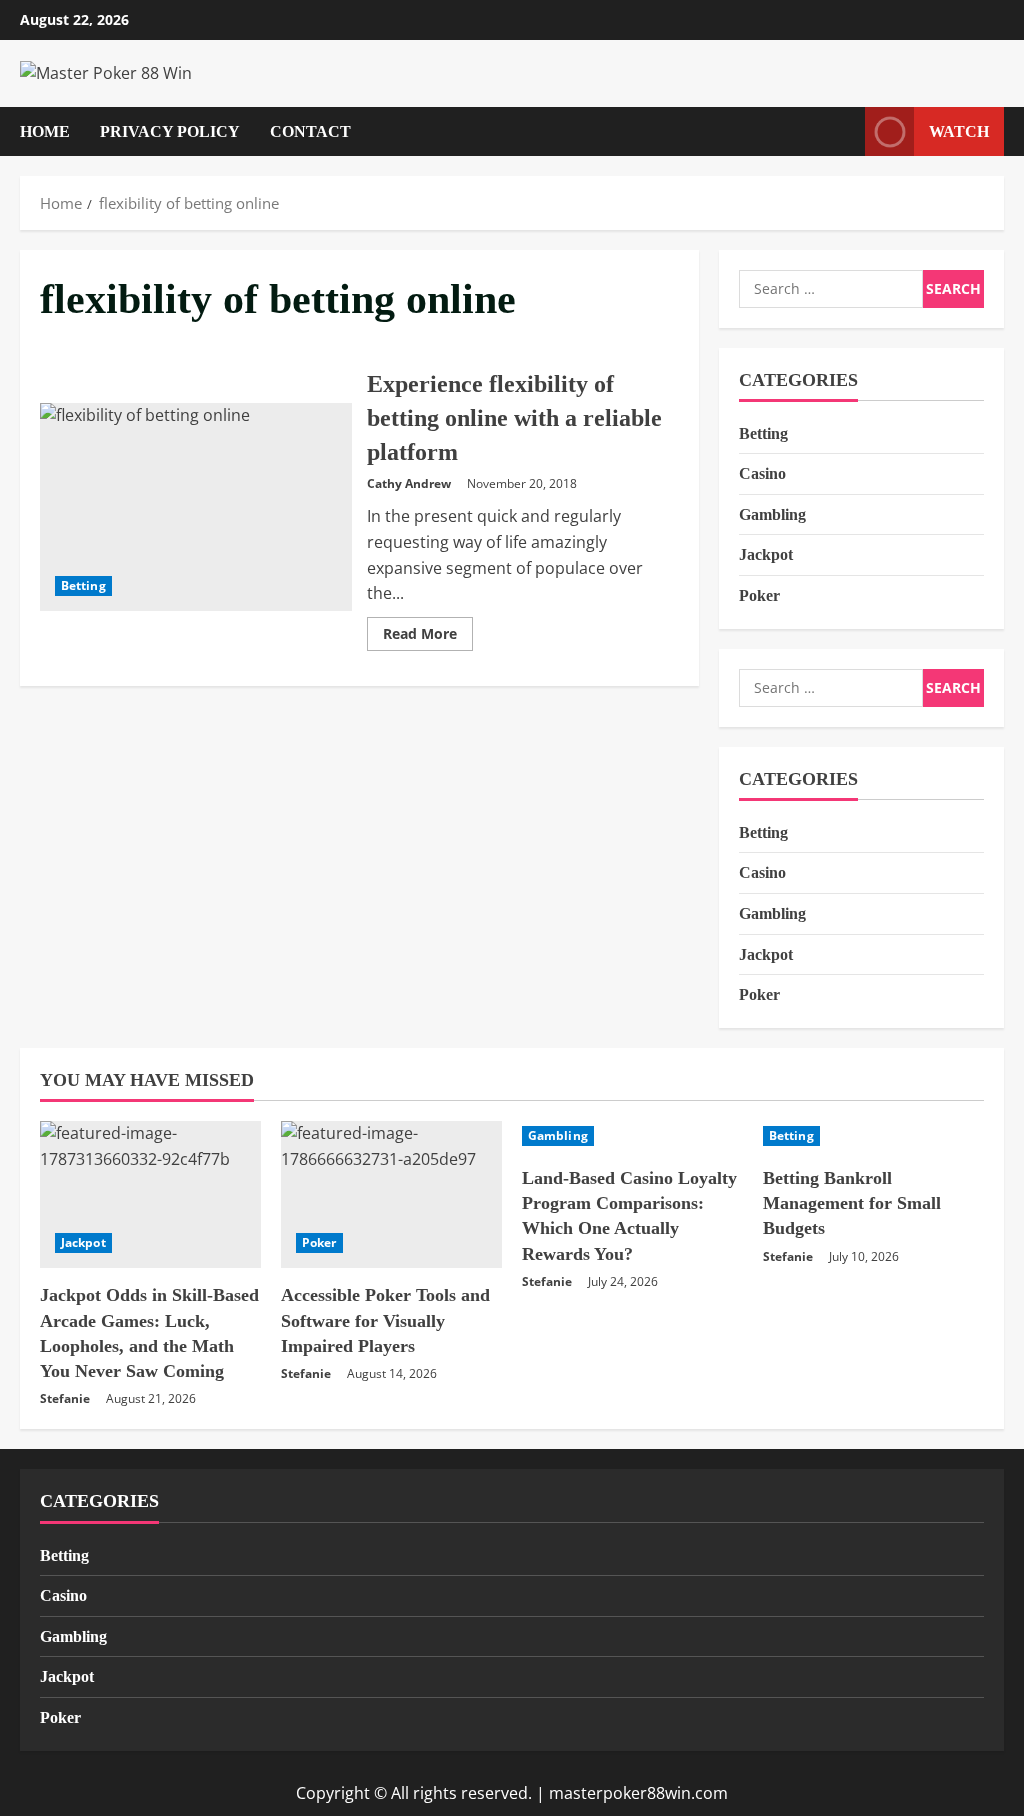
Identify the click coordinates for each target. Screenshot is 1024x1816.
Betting (83, 585)
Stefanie (65, 1398)
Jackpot (766, 554)
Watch (959, 130)
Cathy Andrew (409, 483)
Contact (310, 131)
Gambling (772, 514)
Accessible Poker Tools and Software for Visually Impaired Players (385, 1320)
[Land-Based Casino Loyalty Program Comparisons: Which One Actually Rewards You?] (632, 1136)
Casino (762, 473)
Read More (428, 637)
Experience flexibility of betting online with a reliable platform (196, 507)
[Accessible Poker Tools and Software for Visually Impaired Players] (391, 1194)
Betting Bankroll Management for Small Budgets (852, 1203)
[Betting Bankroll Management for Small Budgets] (873, 1136)
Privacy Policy (170, 131)
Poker (759, 595)
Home (45, 131)
